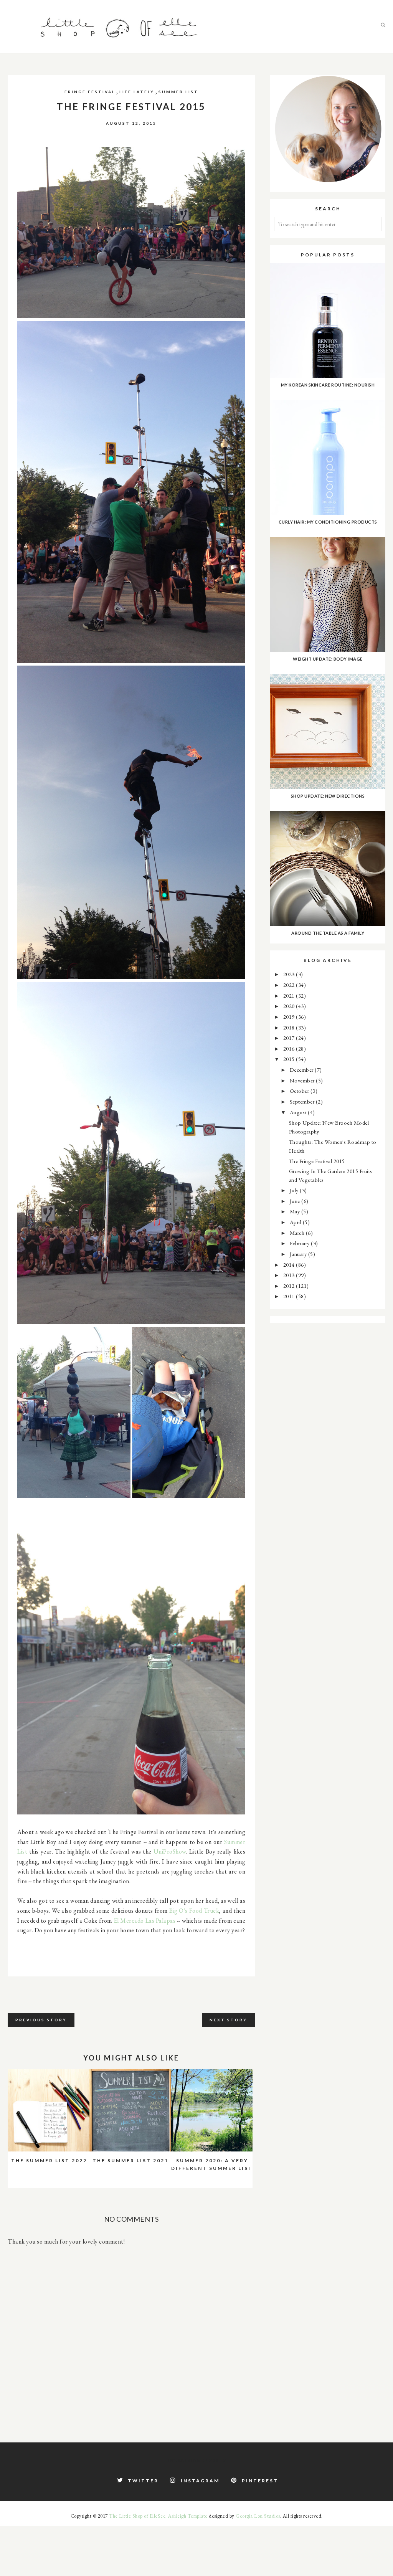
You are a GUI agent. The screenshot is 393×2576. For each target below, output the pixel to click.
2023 (290, 974)
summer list (178, 92)
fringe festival (90, 92)
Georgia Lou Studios (258, 2516)
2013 (290, 1275)
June (296, 1201)
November (303, 1080)
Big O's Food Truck (194, 1911)
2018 (290, 1027)
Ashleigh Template (188, 2516)
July (295, 1190)
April (296, 1222)
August (299, 1112)
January (299, 1254)
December (302, 1070)
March (298, 1233)
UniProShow (170, 1851)
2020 (290, 1006)
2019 (290, 1017)
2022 (290, 985)
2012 (290, 1286)
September (303, 1101)
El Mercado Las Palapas (145, 1921)
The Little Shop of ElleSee (137, 2516)
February (301, 1243)
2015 (290, 1059)
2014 (290, 1265)
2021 (290, 996)
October (300, 1091)
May (296, 1211)
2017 (290, 1038)
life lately (137, 92)
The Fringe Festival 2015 (317, 1161)
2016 (290, 1048)
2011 (290, 1296)
